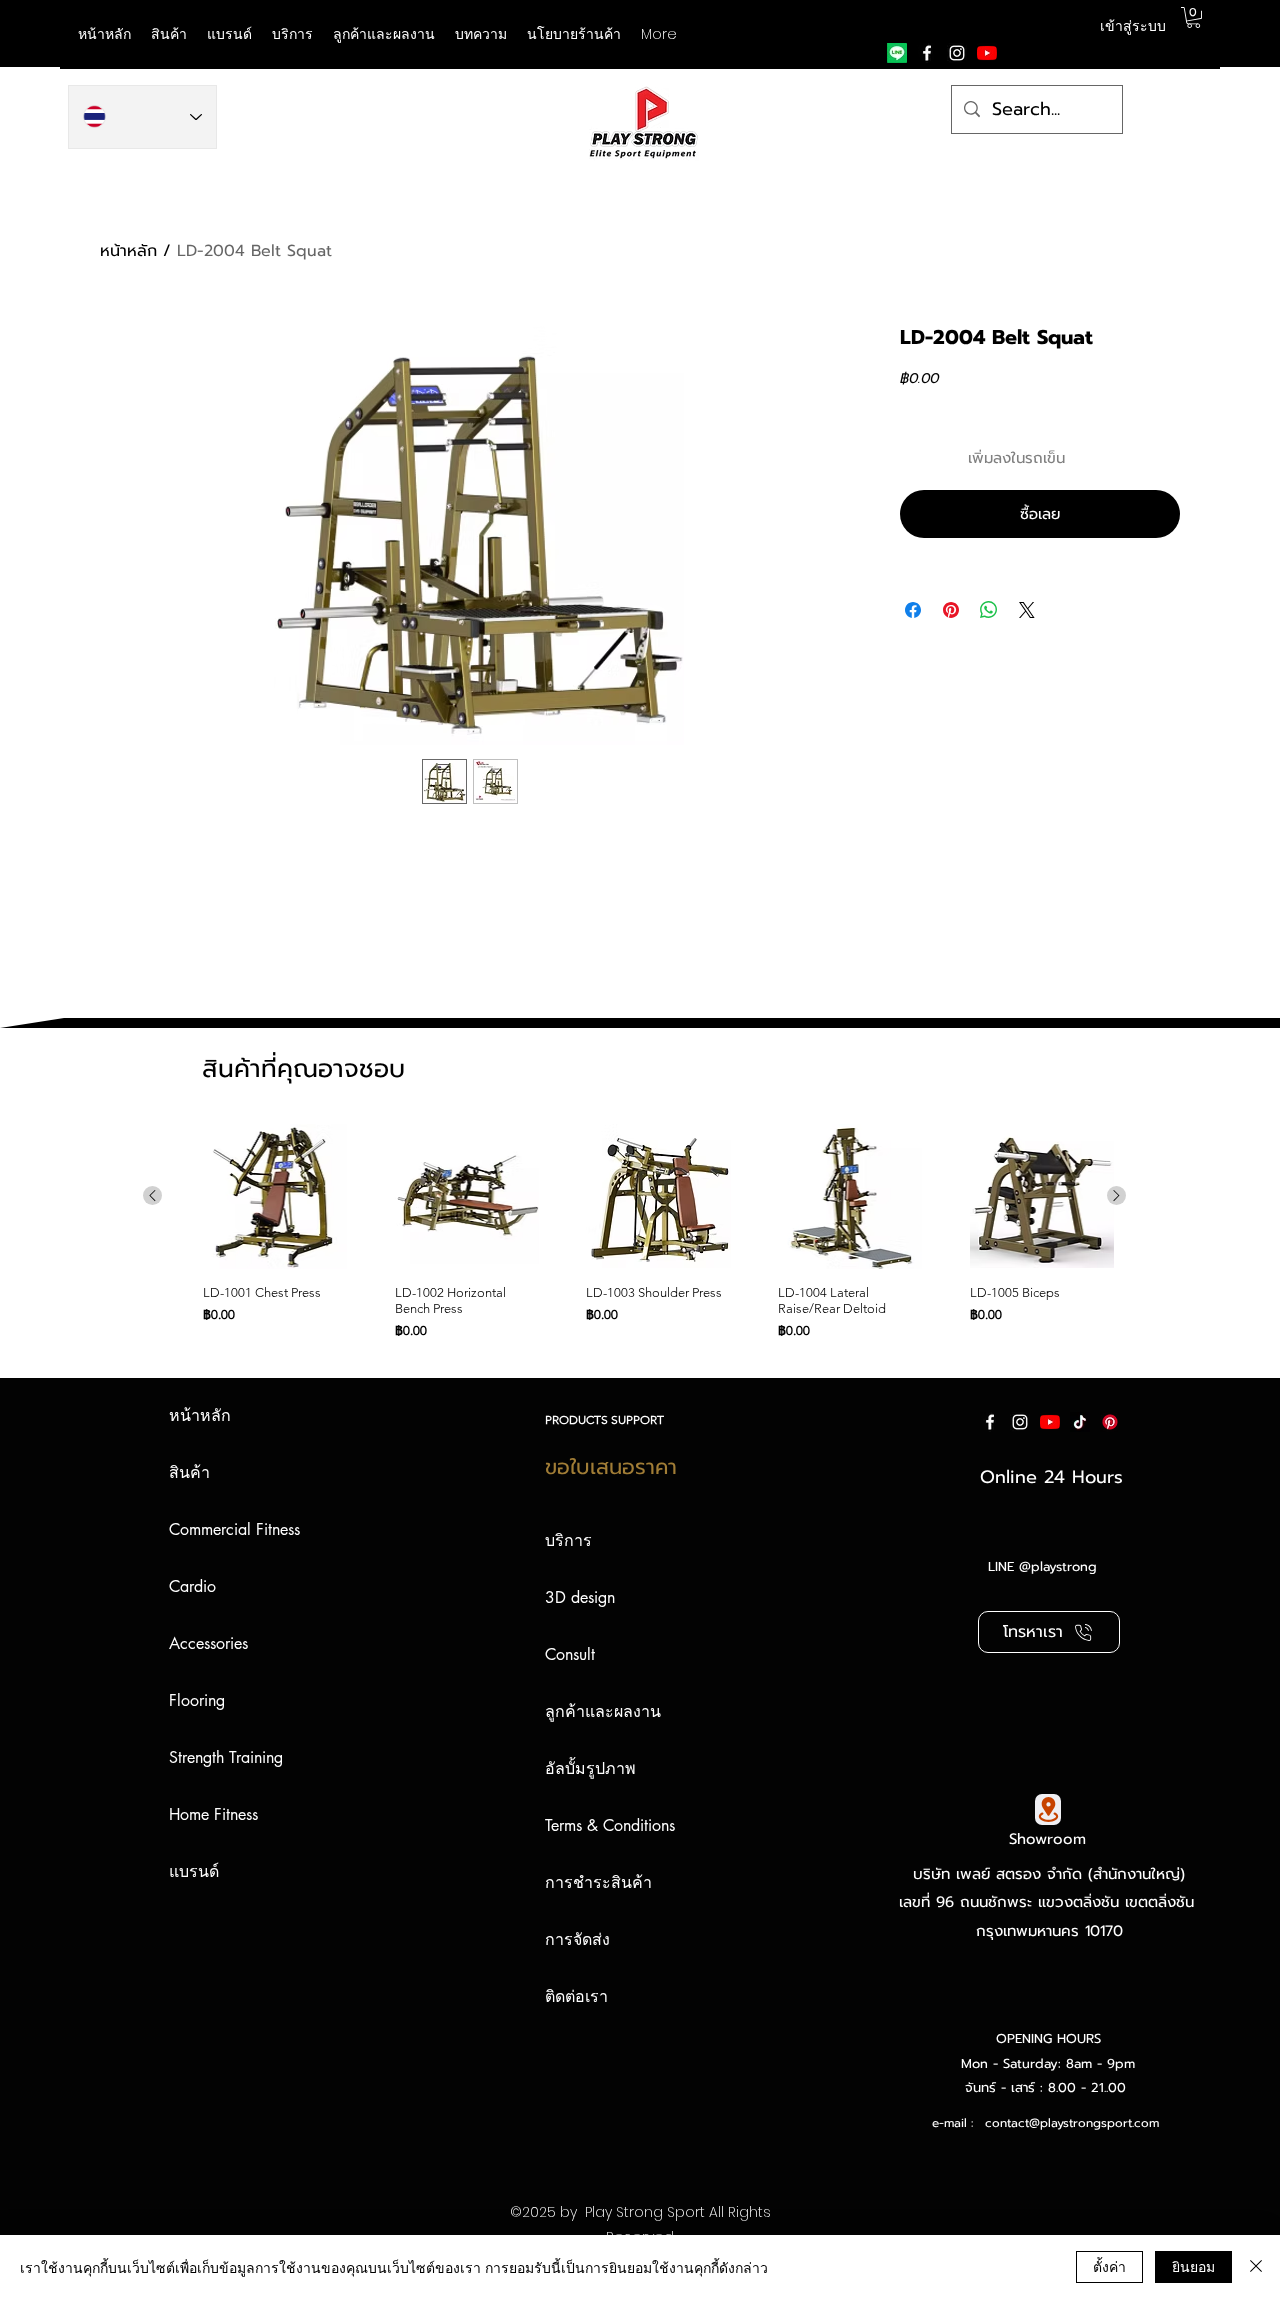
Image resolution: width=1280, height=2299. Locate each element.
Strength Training (226, 1757)
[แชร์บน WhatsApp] (989, 610)
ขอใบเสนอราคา (611, 1467)
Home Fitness (213, 1814)
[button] (229, 34)
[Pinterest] (1110, 1422)
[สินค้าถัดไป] (1116, 1195)
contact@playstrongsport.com (1072, 2123)
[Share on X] (1027, 610)
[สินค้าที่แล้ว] (152, 1195)
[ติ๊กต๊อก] (1080, 1422)
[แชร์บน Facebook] (913, 610)
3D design (580, 1597)
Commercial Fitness (234, 1529)
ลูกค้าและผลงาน (603, 1711)
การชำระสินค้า (598, 1882)
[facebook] (927, 53)
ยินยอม (1193, 2266)
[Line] (897, 53)
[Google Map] (1048, 1809)
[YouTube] (987, 53)
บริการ (568, 1540)
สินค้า (189, 1472)
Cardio (192, 1586)
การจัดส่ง (577, 1939)
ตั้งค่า (1109, 2266)
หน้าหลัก (128, 251)
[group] (634, 1232)
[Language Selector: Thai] (142, 117)
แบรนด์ (194, 1871)
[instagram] (957, 53)
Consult (570, 1654)
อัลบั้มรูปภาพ (590, 1768)
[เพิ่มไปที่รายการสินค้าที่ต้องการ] (1161, 458)
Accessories (208, 1643)
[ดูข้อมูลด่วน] (275, 1196)
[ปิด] (1256, 2267)
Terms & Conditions (610, 1825)
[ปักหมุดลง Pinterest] (951, 610)
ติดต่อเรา (576, 1996)
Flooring (197, 1700)
